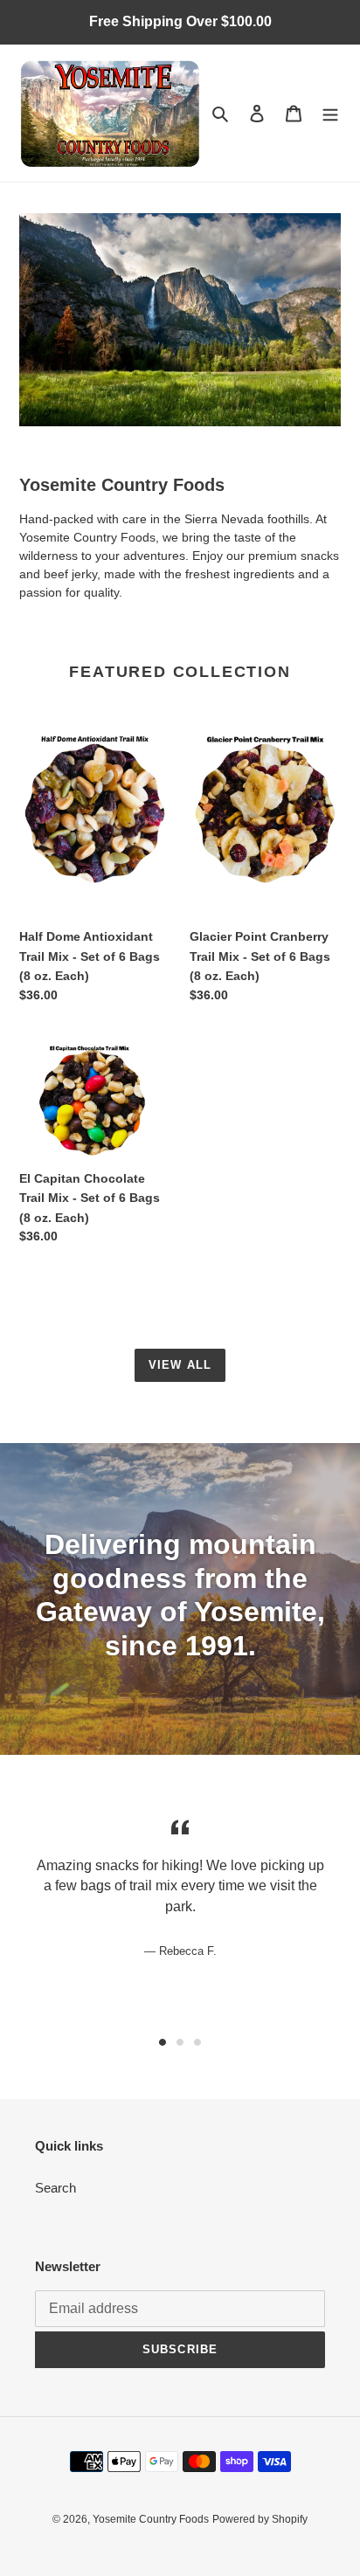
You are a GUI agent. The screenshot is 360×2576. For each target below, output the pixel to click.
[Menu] (330, 113)
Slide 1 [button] (163, 2042)
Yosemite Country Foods (151, 2519)
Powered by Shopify (260, 2519)
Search (55, 2188)
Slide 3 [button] (197, 2042)
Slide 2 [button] (180, 2042)
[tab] (163, 2042)
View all (180, 1365)
